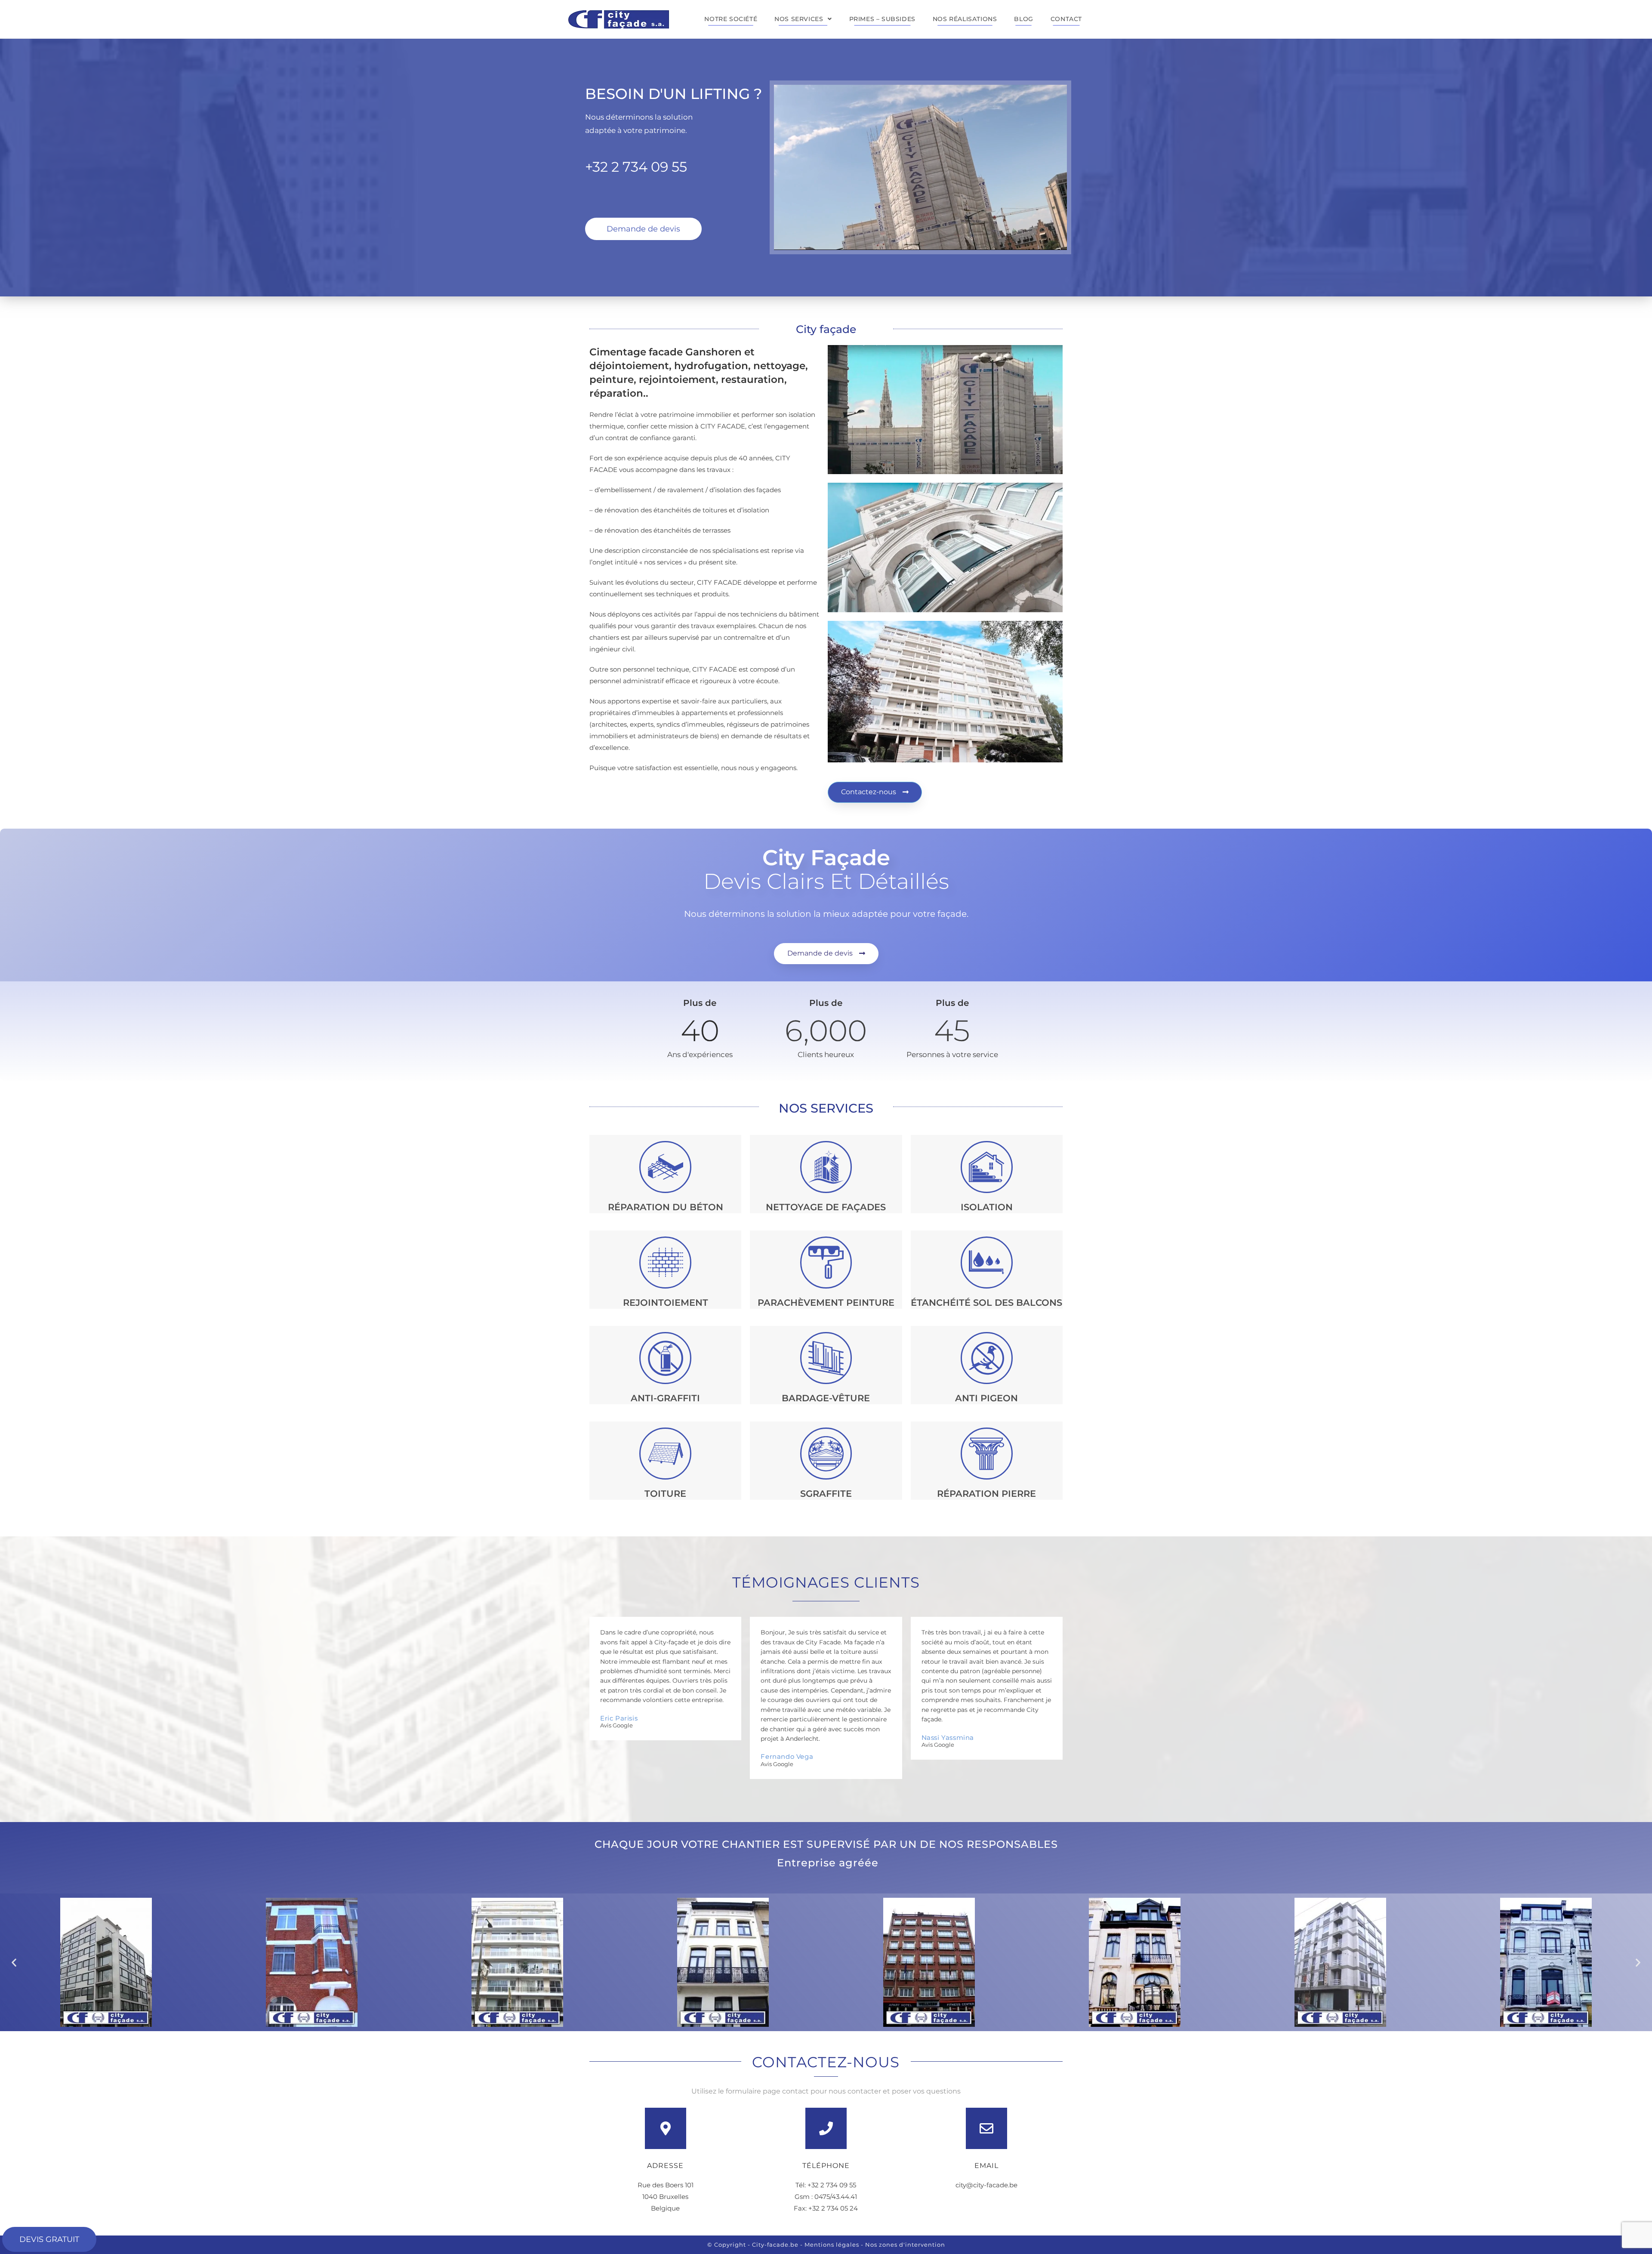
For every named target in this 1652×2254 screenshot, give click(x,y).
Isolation (987, 1207)
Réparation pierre (986, 1494)
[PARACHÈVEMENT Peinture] (826, 1263)
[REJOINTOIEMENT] (665, 1263)
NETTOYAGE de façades (826, 1207)
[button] (14, 1962)
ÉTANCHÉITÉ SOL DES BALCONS (986, 1303)
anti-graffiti (665, 1398)
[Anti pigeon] (987, 1358)
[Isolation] (987, 1167)
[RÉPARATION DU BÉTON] (665, 1167)
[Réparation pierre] (987, 1454)
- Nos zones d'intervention (902, 2245)
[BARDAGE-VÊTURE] (826, 1358)
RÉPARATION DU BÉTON (666, 1207)
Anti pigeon (986, 1398)
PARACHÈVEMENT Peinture (826, 1303)
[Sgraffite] (826, 1454)
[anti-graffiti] (665, 1358)
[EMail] (986, 2128)
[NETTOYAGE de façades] (826, 1167)
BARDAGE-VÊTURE (826, 1398)
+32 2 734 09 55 (636, 167)
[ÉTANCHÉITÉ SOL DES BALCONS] (987, 1263)
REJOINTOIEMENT (666, 1303)
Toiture (665, 1494)
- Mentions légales (830, 2245)
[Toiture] (665, 1454)
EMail (986, 2166)
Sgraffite (826, 1494)
